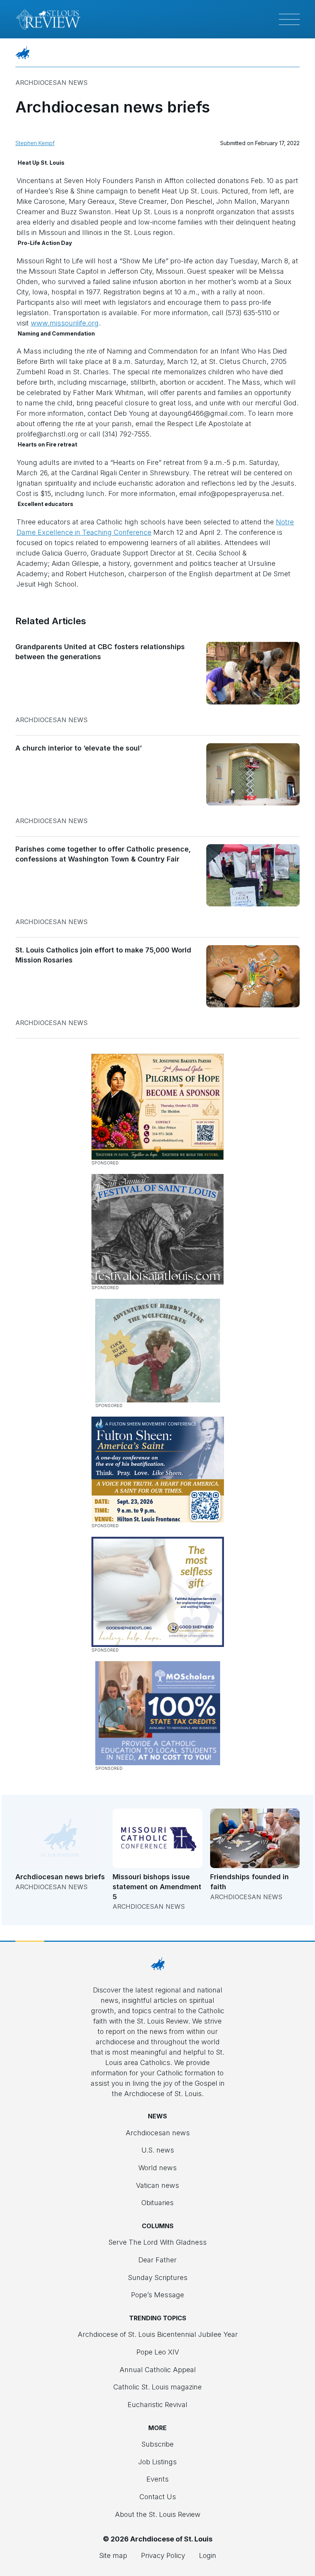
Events (157, 2479)
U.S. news (158, 2150)
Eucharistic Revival (157, 2405)
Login (208, 2555)
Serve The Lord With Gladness (157, 2242)
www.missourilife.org (65, 323)
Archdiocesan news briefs (60, 1877)
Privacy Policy (163, 2555)
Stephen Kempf (35, 143)
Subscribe (157, 2444)
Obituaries (157, 2203)
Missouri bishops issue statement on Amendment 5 (157, 1887)
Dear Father (157, 2260)
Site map (113, 2555)
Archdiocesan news (51, 83)
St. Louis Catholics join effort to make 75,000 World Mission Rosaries (103, 955)
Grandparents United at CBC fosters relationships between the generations (100, 652)
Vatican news (157, 2185)
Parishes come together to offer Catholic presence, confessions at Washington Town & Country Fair (103, 854)
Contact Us (158, 2497)
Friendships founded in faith (250, 1882)
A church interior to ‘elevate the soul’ (79, 748)
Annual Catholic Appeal (158, 2370)
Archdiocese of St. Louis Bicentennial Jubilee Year (158, 2334)
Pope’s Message (157, 2295)
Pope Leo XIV (158, 2352)
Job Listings (157, 2462)
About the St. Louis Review (158, 2514)
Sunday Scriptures (158, 2278)
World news (157, 2168)
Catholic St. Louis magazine (157, 2387)
